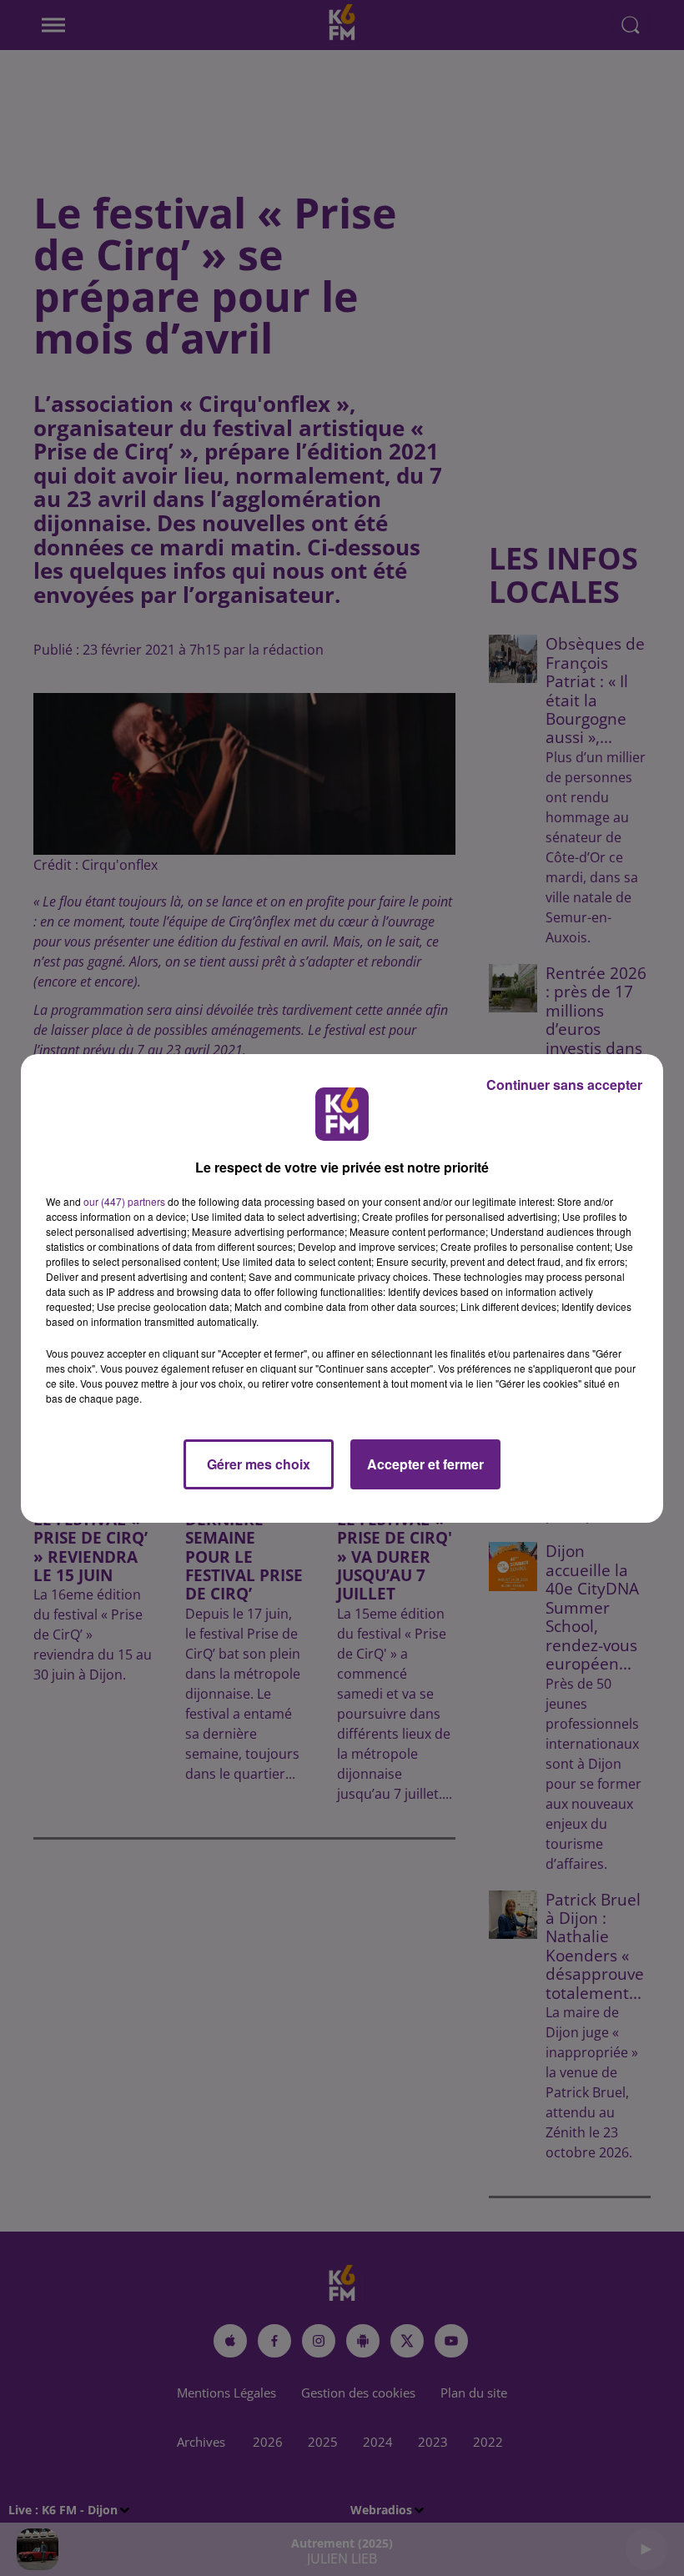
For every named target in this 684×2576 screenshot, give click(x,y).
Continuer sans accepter (564, 1085)
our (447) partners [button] (124, 1201)
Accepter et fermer (425, 1464)
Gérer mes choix (259, 1464)
